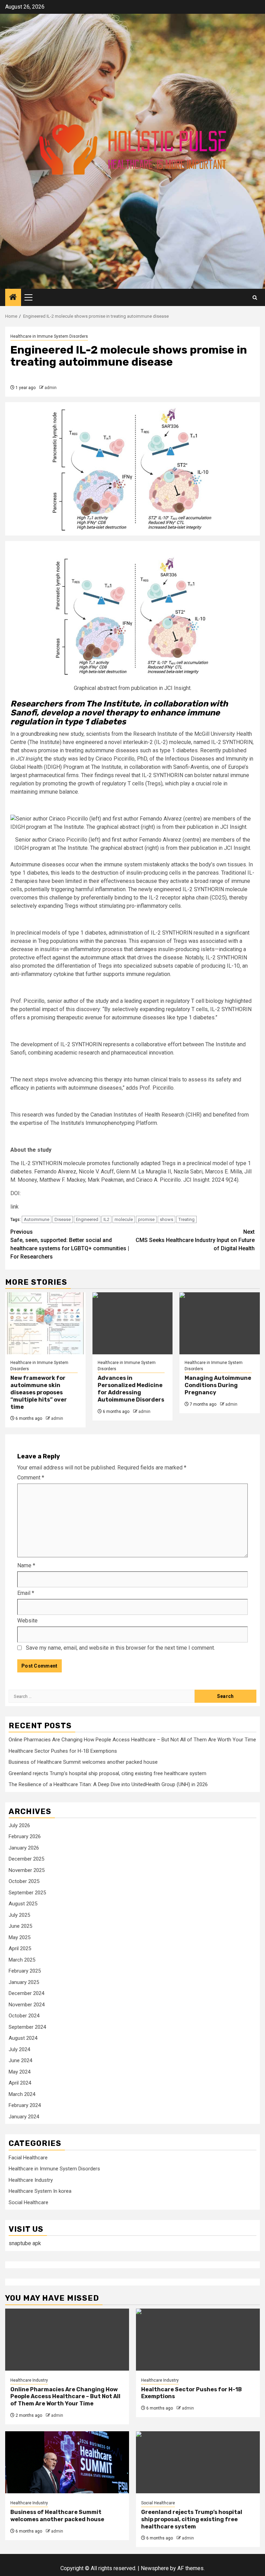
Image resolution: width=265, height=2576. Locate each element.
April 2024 (20, 2083)
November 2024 (27, 2005)
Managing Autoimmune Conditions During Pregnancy (218, 1385)
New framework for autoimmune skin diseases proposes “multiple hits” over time (39, 1392)
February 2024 (25, 2105)
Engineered (87, 1219)
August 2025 (23, 1904)
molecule (124, 1219)
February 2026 (25, 1836)
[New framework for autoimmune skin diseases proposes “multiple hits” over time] (45, 1323)
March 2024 (22, 2094)
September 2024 (27, 2027)
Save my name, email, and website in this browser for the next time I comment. (120, 1648)
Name (26, 1565)
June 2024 (20, 2060)
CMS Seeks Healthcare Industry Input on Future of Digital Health (195, 1240)
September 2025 (27, 1893)
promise (146, 1219)
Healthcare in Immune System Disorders (49, 336)
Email (26, 1593)
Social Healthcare (28, 2202)
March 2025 (22, 1960)
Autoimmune (37, 1219)
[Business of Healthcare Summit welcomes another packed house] (67, 2462)
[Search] (255, 298)
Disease (63, 1219)
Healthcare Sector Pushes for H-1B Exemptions (63, 1751)
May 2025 (19, 1937)
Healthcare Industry (31, 2180)
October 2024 (24, 2016)
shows (166, 1219)
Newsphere (155, 2568)
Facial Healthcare (28, 2158)
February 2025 (25, 1971)
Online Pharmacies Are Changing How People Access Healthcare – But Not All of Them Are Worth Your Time (132, 1740)
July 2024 (19, 2049)
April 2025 (20, 1948)
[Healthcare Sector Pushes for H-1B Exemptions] (198, 2340)
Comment (31, 1478)
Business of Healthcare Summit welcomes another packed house (83, 1762)
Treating (187, 1219)
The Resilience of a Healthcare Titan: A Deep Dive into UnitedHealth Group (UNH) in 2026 (108, 1784)
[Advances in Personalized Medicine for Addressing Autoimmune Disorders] (133, 1323)
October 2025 (24, 1881)
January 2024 (24, 2117)
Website (27, 1621)
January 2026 (24, 1848)
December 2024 (26, 1993)
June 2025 (20, 1926)
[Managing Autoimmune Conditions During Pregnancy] (220, 1323)
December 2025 (26, 1859)
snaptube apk (25, 2243)
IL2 (106, 1219)
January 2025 (24, 1982)
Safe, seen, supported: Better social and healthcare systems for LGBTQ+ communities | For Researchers (70, 1244)
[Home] (13, 298)
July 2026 (19, 1825)
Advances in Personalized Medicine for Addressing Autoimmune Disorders (131, 1389)
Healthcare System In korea (40, 2191)
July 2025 (19, 1915)
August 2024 (23, 2038)
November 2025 (27, 1870)
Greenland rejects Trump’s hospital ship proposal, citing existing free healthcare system (107, 1773)
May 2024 (19, 2072)
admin (51, 388)
